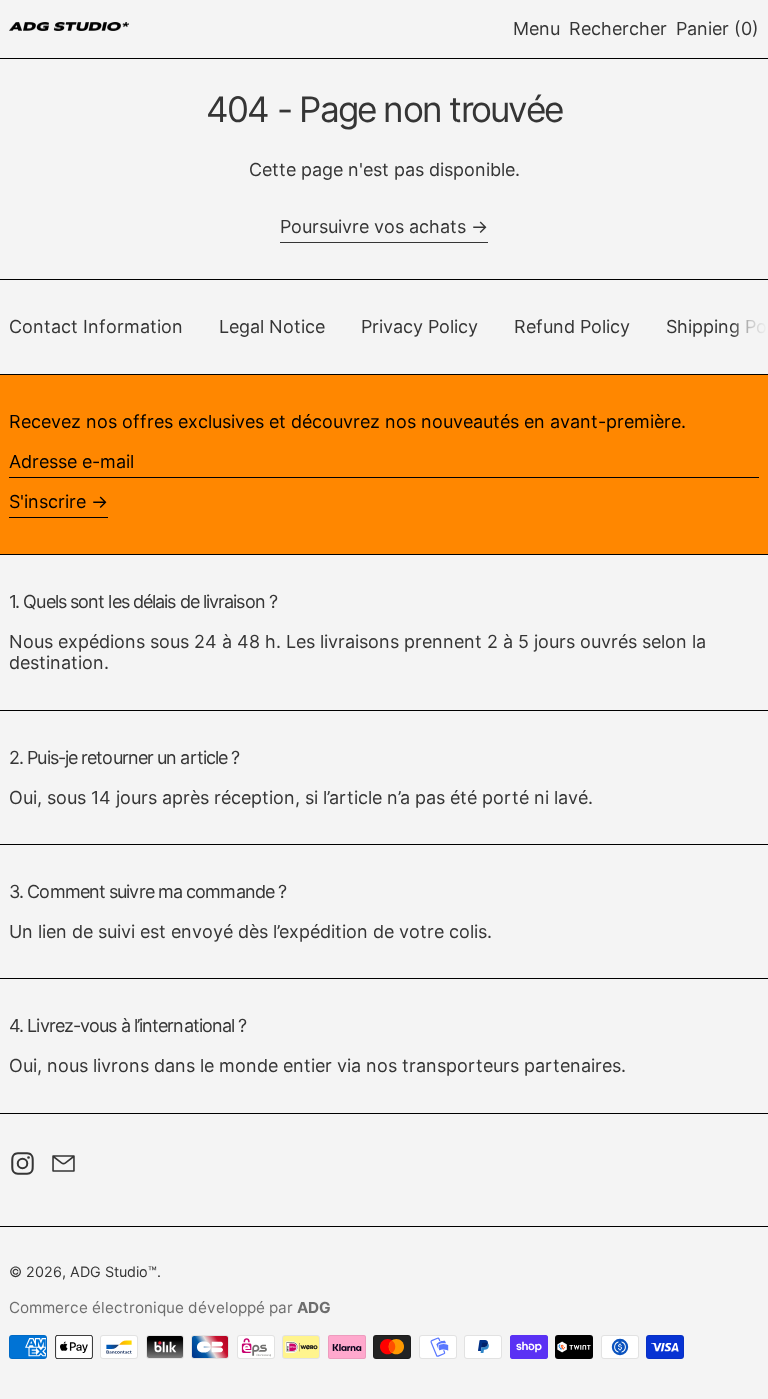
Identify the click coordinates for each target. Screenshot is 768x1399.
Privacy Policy (419, 326)
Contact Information (96, 326)
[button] (618, 29)
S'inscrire (47, 501)
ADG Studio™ (113, 1271)
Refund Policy (572, 326)
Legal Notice (272, 326)
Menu (536, 28)
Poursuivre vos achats (373, 226)
